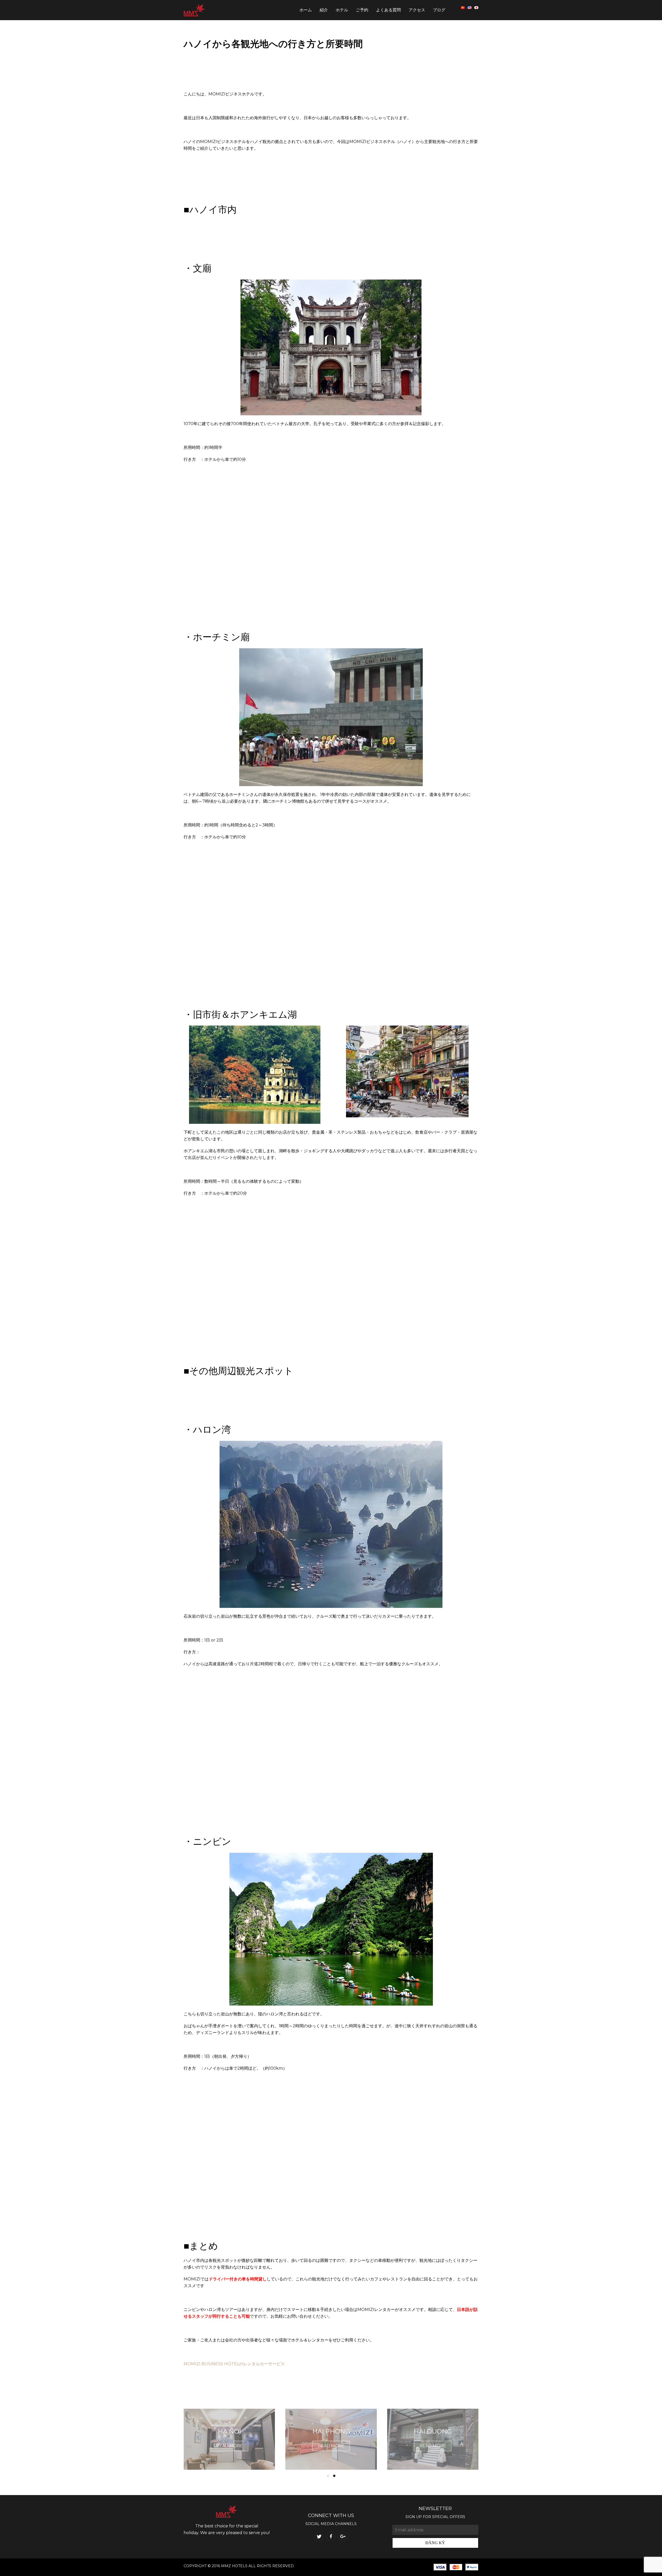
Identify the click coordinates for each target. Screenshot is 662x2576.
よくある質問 (388, 10)
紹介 (324, 10)
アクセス (417, 10)
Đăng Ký (435, 2543)
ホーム (306, 10)
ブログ (439, 10)
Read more (230, 2446)
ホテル (342, 10)
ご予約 (362, 10)
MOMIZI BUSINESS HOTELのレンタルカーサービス (234, 2364)
